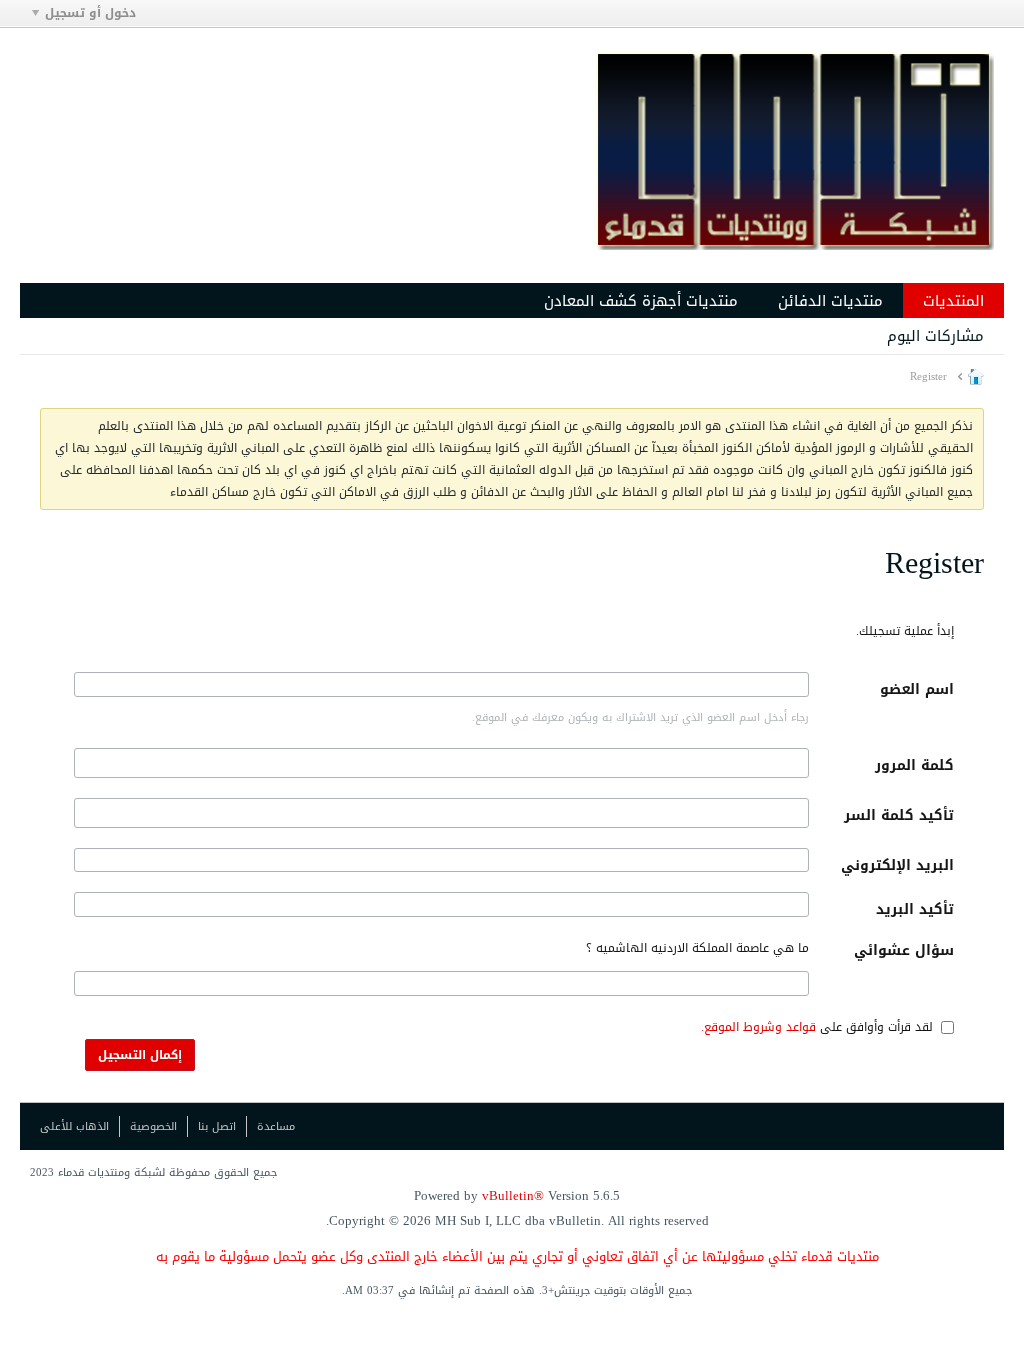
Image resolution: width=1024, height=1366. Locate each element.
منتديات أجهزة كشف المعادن (641, 301)
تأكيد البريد (915, 909)
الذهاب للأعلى (74, 1126)
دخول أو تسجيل (90, 13)
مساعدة (276, 1126)
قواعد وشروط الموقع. (758, 1027)
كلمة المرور (914, 765)
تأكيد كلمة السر (899, 815)
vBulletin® (513, 1195)
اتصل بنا (217, 1126)
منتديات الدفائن (830, 301)
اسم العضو (917, 689)
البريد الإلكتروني (897, 865)
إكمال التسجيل (140, 1055)
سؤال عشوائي (904, 950)
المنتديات (953, 301)
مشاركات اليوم (935, 336)
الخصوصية (153, 1126)
